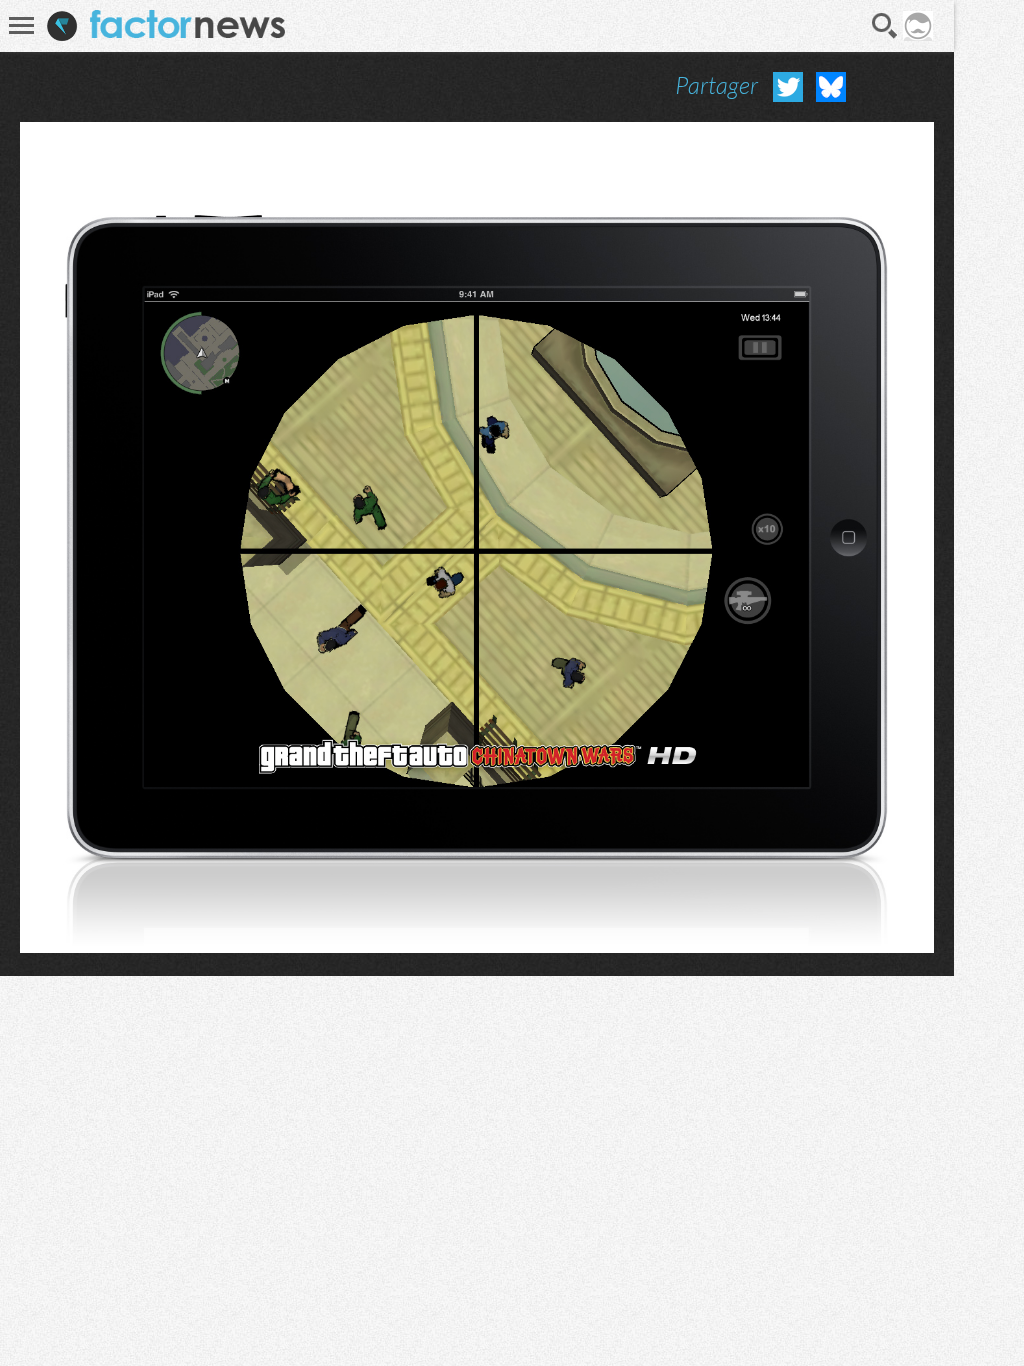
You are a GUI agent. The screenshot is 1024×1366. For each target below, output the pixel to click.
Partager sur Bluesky (831, 87)
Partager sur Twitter (788, 87)
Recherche (885, 26)
